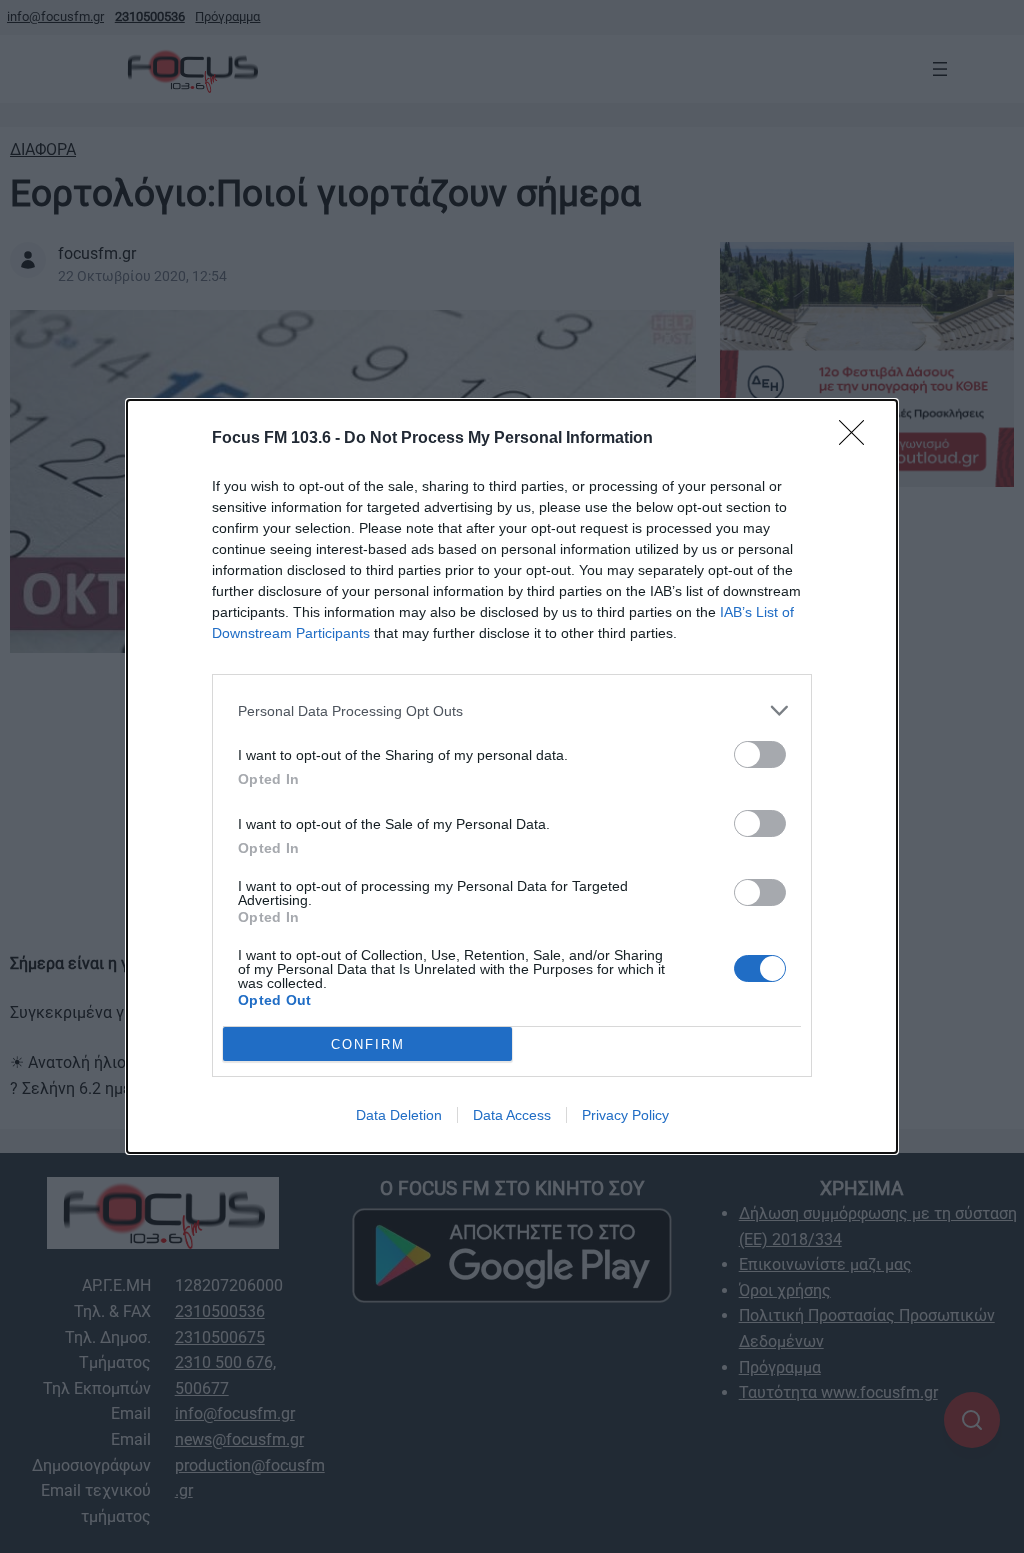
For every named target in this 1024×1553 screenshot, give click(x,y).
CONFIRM (368, 1044)
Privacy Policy (625, 1115)
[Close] (858, 439)
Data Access (512, 1115)
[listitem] (512, 710)
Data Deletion (399, 1115)
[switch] (760, 754)
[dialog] (512, 776)
